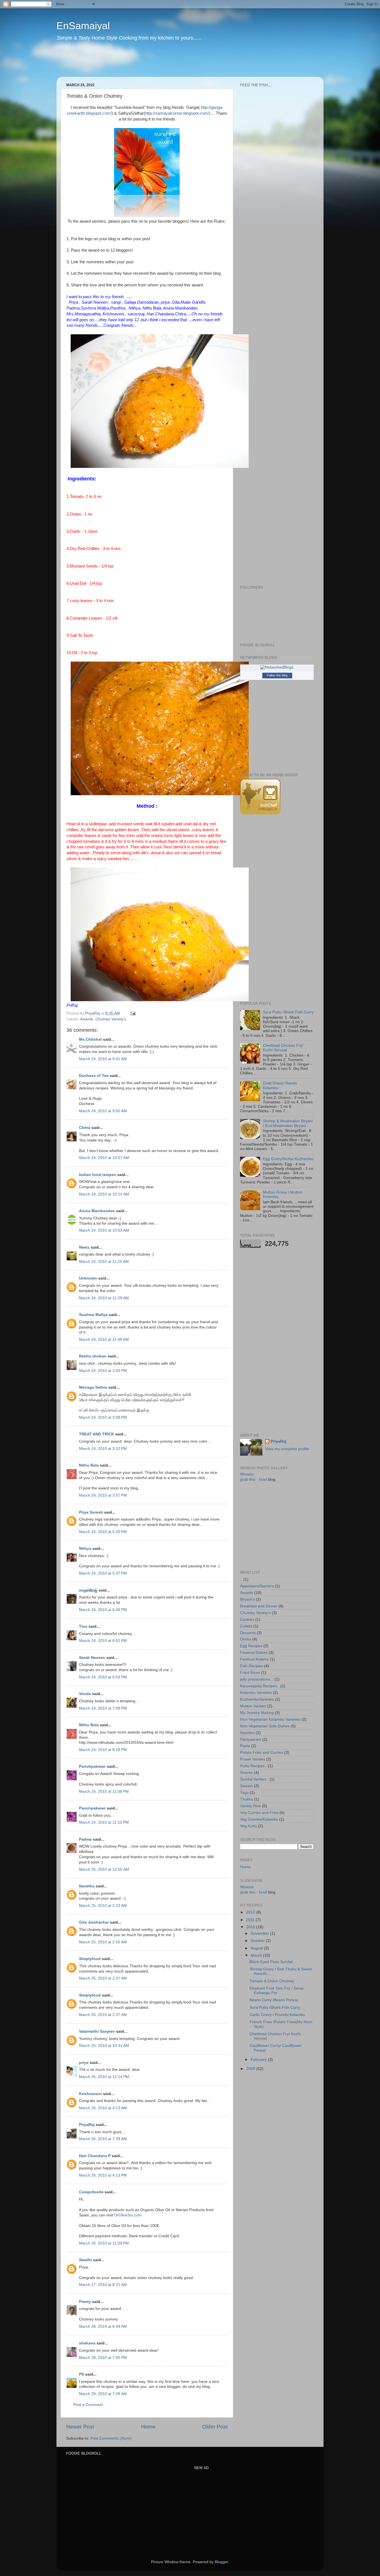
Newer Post (80, 2427)
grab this (248, 1479)
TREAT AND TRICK (97, 1434)
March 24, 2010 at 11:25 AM (104, 1262)
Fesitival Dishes (254, 1653)
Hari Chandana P (95, 2156)
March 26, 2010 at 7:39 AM (103, 2139)
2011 (251, 1920)
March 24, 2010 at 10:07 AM (104, 1158)
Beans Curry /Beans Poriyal (274, 2000)
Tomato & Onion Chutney (272, 1981)
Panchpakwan (92, 1766)
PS (82, 2374)
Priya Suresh (91, 1512)
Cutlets (246, 1626)
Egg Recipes (251, 1646)
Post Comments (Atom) (111, 2438)
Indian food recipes (98, 1175)
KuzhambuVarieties (257, 1699)
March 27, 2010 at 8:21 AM (103, 2285)
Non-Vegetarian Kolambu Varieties (270, 1719)
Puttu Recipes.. (253, 1766)
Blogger (221, 2562)
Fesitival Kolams (254, 1659)
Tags (244, 1793)
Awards (87, 1019)
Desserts (248, 1633)
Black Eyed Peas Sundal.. (272, 1962)
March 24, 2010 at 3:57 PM (103, 1495)
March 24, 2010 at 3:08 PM (103, 1417)
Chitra (85, 1128)
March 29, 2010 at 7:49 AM (103, 2394)
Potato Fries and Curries (262, 1753)
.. (241, 1579)
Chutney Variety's (111, 1019)
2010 (251, 1927)
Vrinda (85, 1694)
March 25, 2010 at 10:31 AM (104, 2046)
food (263, 1479)
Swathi (85, 2260)
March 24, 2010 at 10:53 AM (104, 1230)
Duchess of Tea (94, 1076)
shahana (87, 2343)
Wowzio (247, 1474)
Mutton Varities (253, 1706)
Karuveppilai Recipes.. (260, 1686)
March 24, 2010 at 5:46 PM (103, 1610)
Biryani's (247, 1599)
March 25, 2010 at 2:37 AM (103, 1978)
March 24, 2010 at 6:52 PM (103, 1641)
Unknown (88, 1278)
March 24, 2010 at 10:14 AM (104, 1194)
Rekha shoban (93, 1356)
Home (148, 2427)
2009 (251, 2069)
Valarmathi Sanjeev (97, 2031)
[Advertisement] (163, 63)
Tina (83, 1626)
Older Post (215, 2427)
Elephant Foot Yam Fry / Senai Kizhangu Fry (277, 1991)
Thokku (247, 1799)
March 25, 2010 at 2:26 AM (103, 1942)
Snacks (246, 1773)
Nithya (85, 1549)
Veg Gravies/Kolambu (259, 1819)
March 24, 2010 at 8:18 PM (103, 1750)
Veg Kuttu (249, 1826)
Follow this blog (277, 675)
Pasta (245, 1746)
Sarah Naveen (92, 1658)
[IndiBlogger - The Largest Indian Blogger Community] (260, 813)
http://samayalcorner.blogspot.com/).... (180, 113)
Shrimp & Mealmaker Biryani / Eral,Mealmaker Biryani (288, 1123)
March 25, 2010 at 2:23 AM (103, 1906)
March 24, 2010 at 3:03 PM (103, 1371)
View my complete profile (287, 1449)
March (257, 1955)
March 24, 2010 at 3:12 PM (103, 1449)
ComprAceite (91, 2192)
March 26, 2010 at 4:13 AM (103, 2108)
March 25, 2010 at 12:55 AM (104, 1869)
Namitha (87, 1886)
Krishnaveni (90, 2094)
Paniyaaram (251, 1739)
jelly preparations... (257, 1679)
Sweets (246, 1786)
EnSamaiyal (83, 26)
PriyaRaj (87, 2125)
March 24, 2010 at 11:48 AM (104, 1339)
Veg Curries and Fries (259, 1813)
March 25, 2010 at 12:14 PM (104, 2077)
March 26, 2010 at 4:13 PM (103, 2175)
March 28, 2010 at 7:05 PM (103, 2358)
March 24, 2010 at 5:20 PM (103, 1532)
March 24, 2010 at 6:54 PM (103, 1677)
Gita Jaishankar (94, 1922)
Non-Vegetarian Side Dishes (265, 1726)
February (259, 2060)
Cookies (247, 1619)
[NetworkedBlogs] (277, 667)
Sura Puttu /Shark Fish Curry (288, 1012)
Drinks (246, 1639)
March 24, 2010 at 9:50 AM (103, 1111)
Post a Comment (88, 2405)
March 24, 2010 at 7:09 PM (103, 1708)
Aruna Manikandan (97, 1211)
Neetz (84, 1247)
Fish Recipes (251, 1666)
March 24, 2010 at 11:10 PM (104, 1822)
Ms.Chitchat (90, 1039)
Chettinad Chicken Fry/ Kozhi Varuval (283, 1048)
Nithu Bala (89, 1465)
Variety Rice (251, 1806)
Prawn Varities (253, 1759)
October (258, 1941)
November (260, 1933)
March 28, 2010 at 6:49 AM (103, 2326)
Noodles (247, 1733)
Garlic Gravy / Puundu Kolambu (277, 2015)
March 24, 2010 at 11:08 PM (104, 1792)
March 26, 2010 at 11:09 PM (104, 2243)
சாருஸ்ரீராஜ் (88, 1590)
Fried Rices (250, 1673)
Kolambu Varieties (256, 1693)
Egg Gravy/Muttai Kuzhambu (288, 1159)
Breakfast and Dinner (259, 1606)
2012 (251, 1912)
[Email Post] (133, 1013)
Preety (85, 2302)
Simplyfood (90, 1959)
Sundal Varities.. (254, 1779)
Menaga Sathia (93, 1387)
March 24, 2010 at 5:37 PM (103, 1573)
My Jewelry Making (257, 1713)
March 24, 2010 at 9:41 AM (103, 1059)
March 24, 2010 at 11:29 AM (104, 1298)
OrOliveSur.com (128, 2215)
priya (84, 2063)
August (257, 1948)
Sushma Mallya (93, 1315)
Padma (85, 1839)
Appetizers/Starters (257, 1586)
